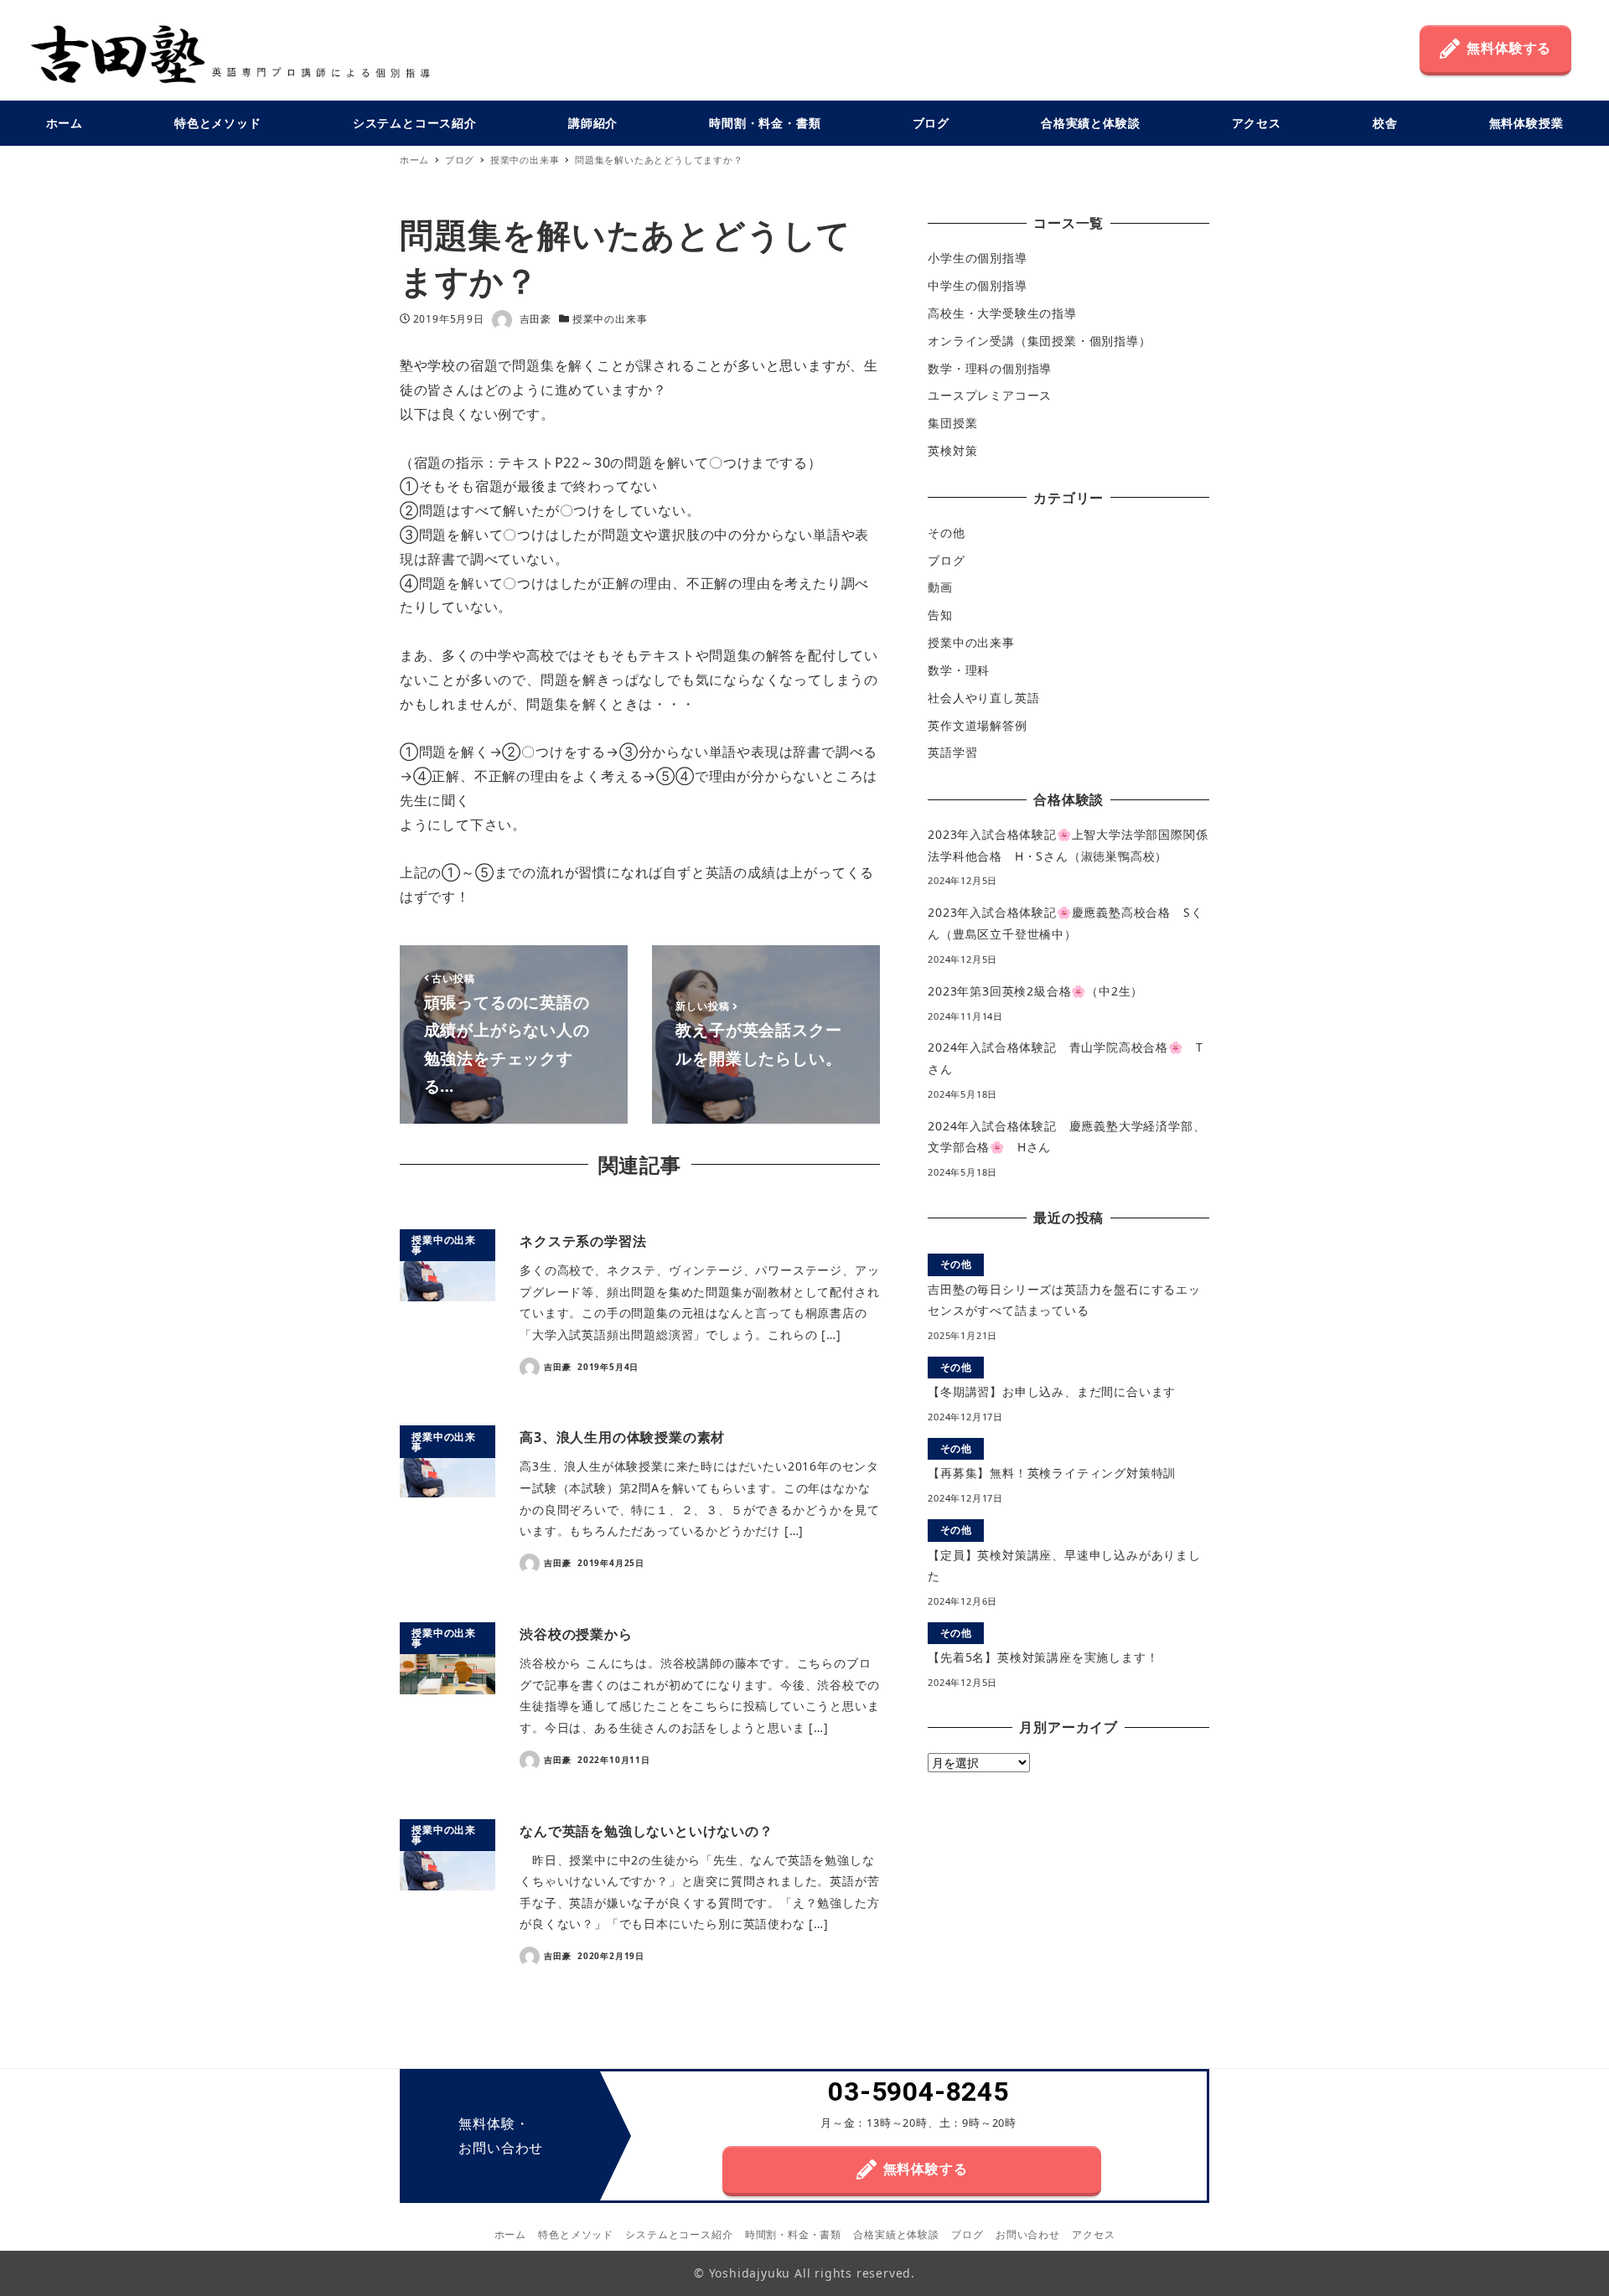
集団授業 (952, 423)
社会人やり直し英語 (983, 698)
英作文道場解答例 (977, 724)
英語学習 (952, 752)
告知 (940, 615)
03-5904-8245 (918, 2092)
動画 (940, 587)
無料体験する (1509, 48)
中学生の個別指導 (977, 285)
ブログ (946, 559)
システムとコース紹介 (679, 2234)
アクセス (1093, 2234)
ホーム (510, 2234)
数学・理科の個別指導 (990, 368)
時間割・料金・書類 (793, 2234)
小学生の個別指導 (977, 258)
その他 (946, 533)
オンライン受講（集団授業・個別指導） (1039, 341)
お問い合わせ (1028, 2234)
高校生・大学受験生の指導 (1002, 313)
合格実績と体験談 (896, 2234)
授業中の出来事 (610, 319)
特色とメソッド (576, 2234)
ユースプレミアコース (990, 395)
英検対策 (952, 450)
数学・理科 (959, 670)
